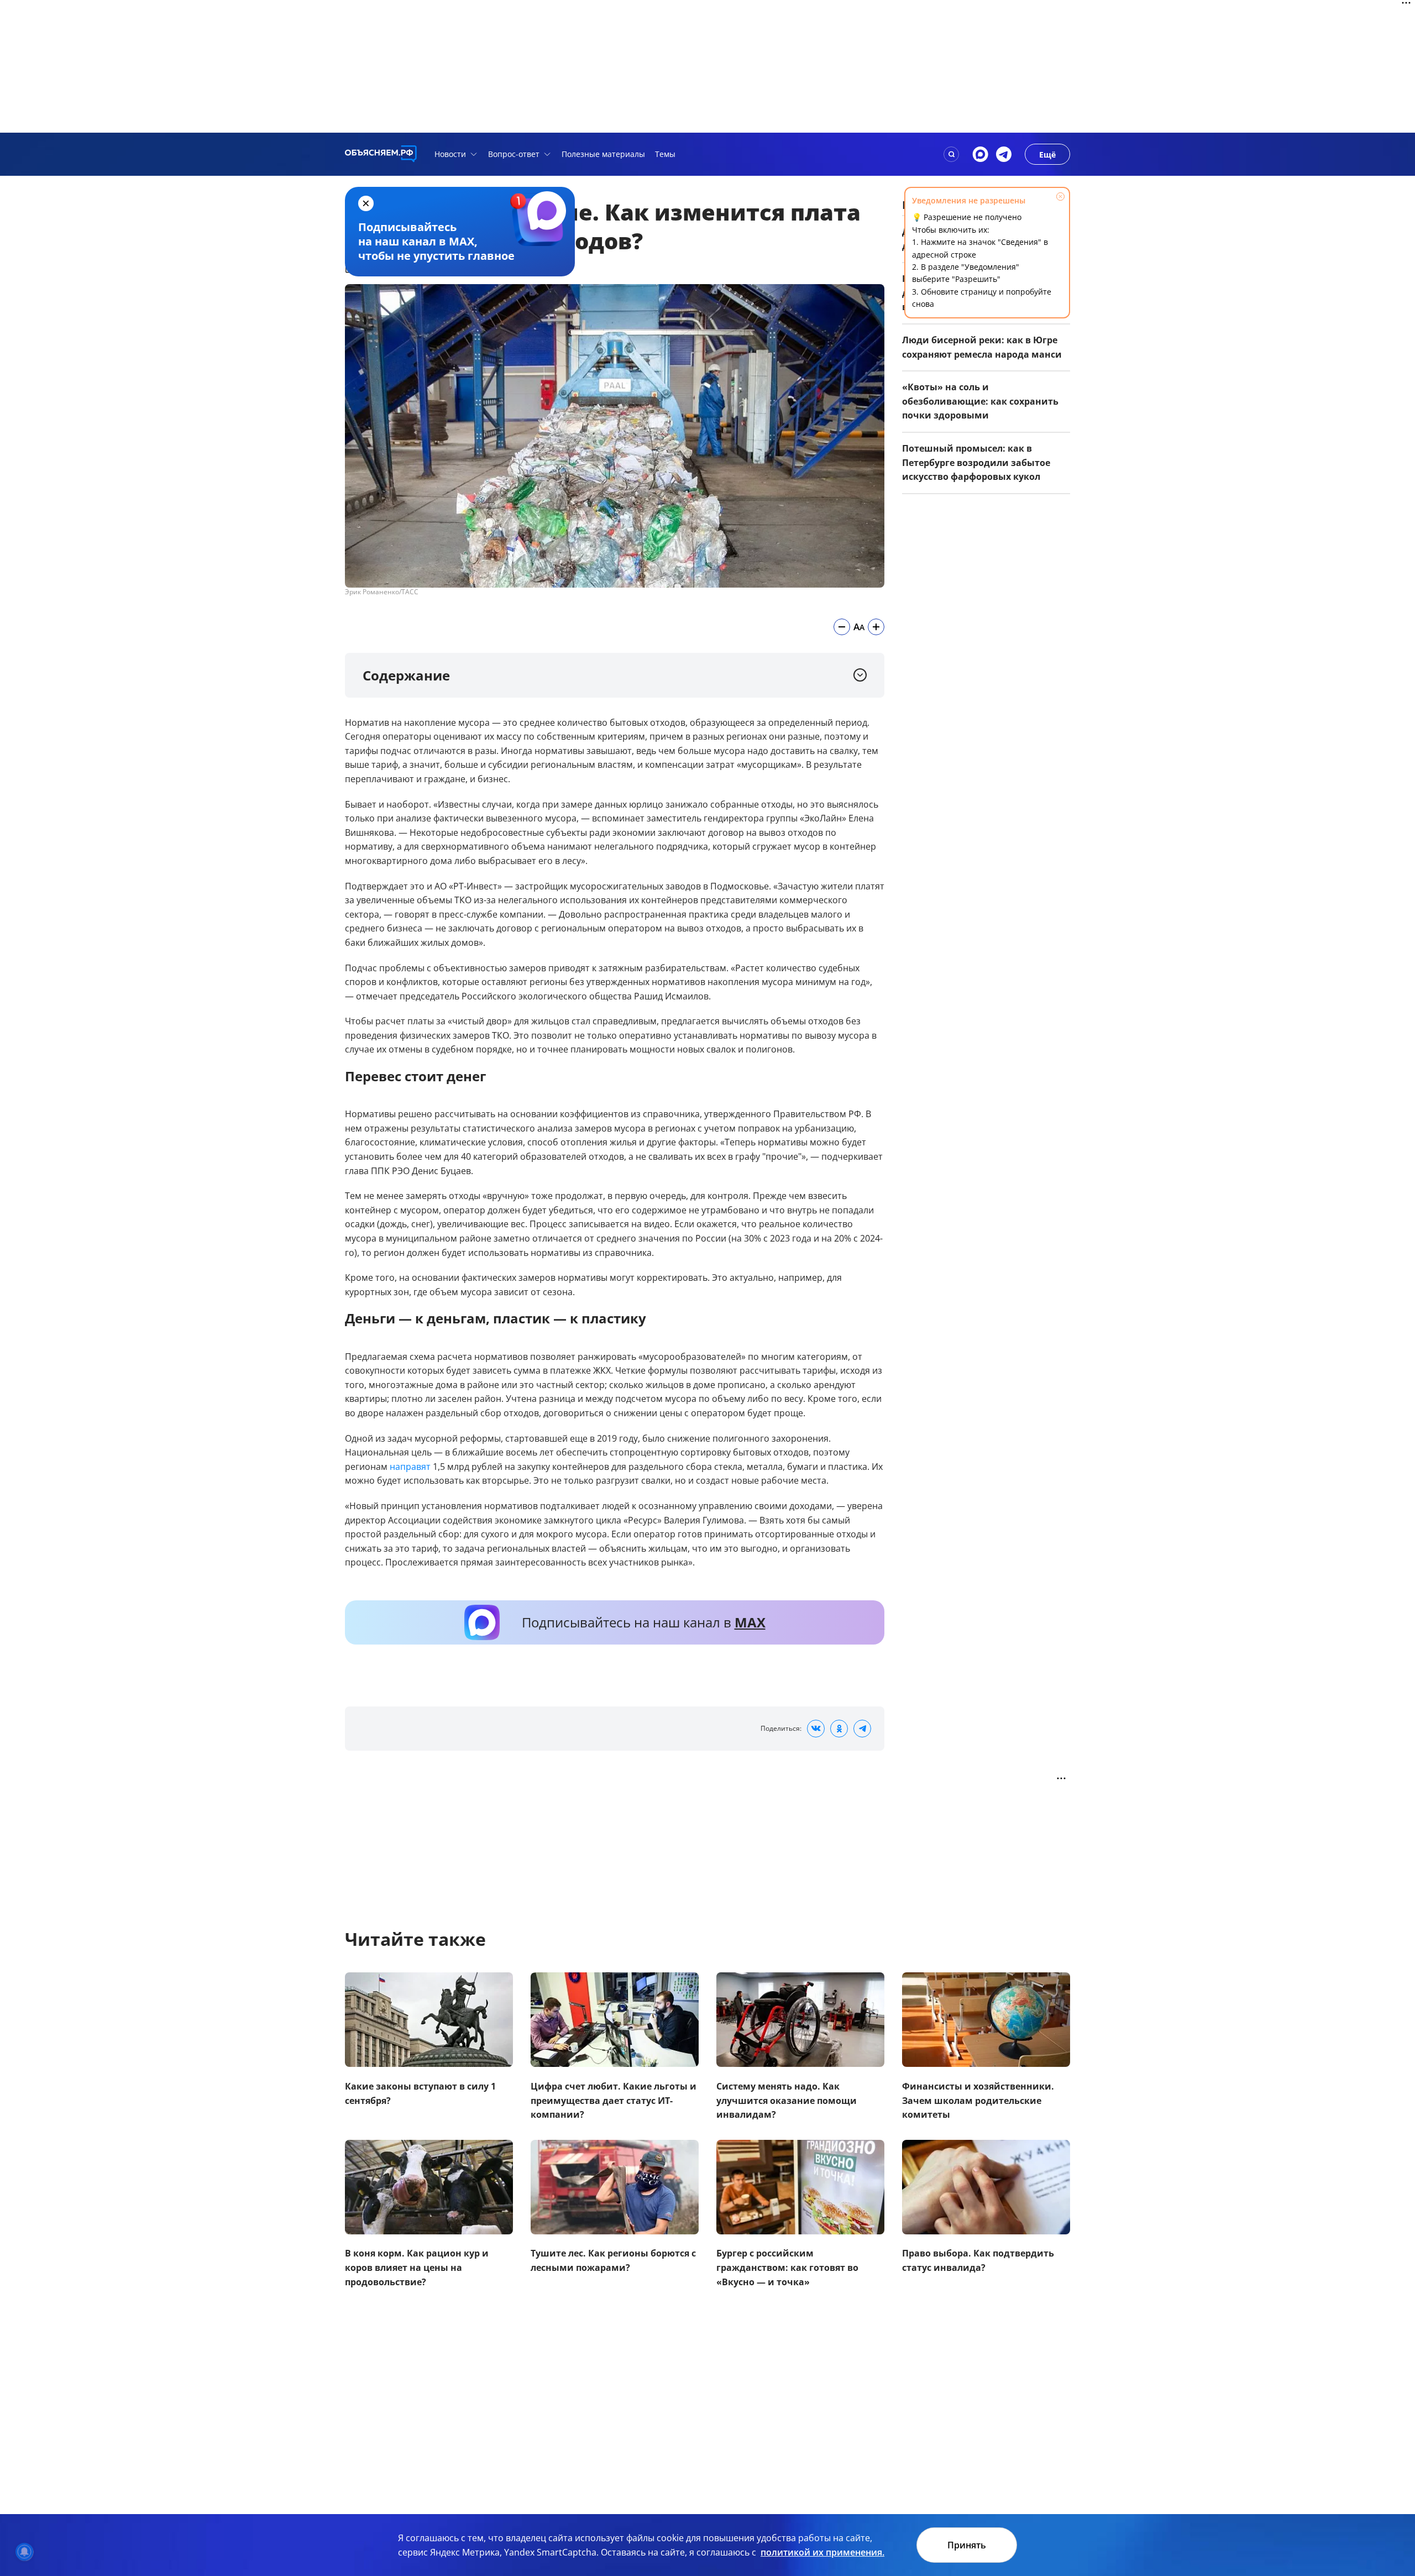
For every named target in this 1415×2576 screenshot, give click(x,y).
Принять (967, 2545)
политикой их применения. (822, 2552)
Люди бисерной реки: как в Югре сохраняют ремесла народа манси (982, 347)
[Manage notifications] (24, 2552)
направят (410, 1466)
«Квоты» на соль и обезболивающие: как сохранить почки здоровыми (980, 401)
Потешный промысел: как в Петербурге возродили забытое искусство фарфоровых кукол (976, 462)
